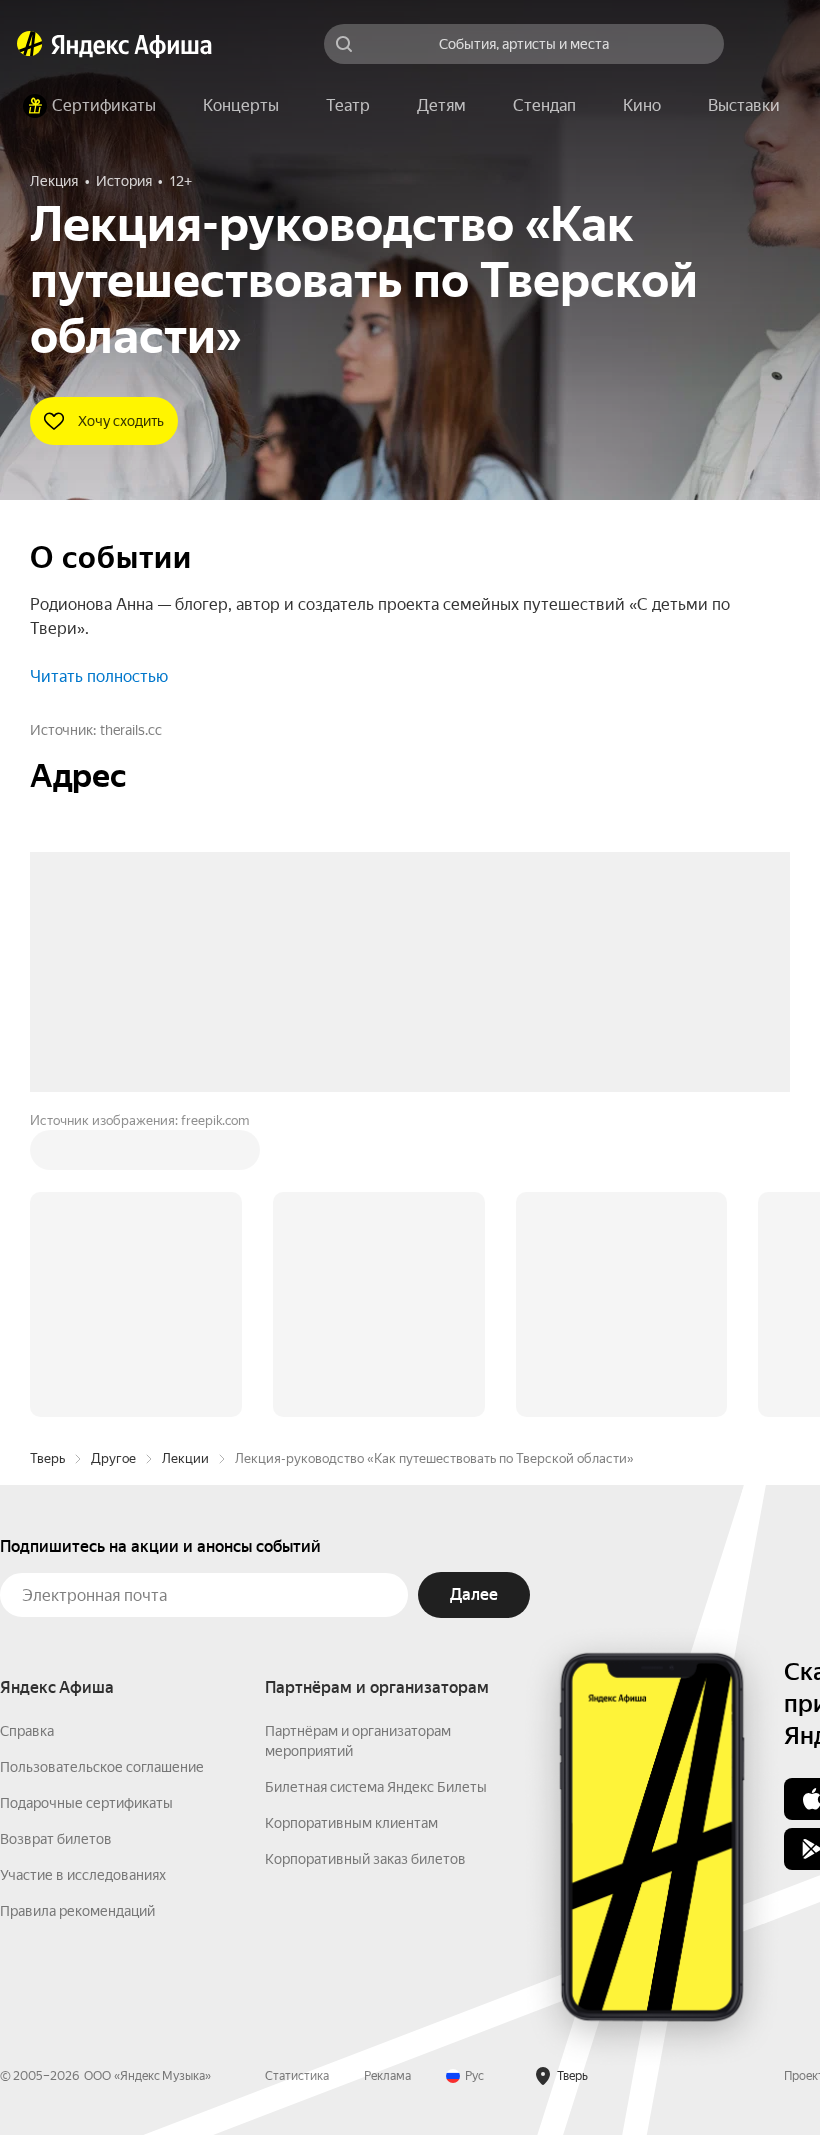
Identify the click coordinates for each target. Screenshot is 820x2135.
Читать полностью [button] (99, 676)
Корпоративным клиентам (351, 1520)
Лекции (185, 1155)
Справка (27, 1428)
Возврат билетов (56, 1536)
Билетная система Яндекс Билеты (376, 1484)
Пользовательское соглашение (102, 1464)
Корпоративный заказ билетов (365, 1556)
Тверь (47, 1155)
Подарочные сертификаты (86, 1500)
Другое (113, 1155)
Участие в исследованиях (83, 1572)
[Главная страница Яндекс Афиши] (30, 44)
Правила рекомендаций (77, 1608)
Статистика (297, 1773)
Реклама (387, 1773)
